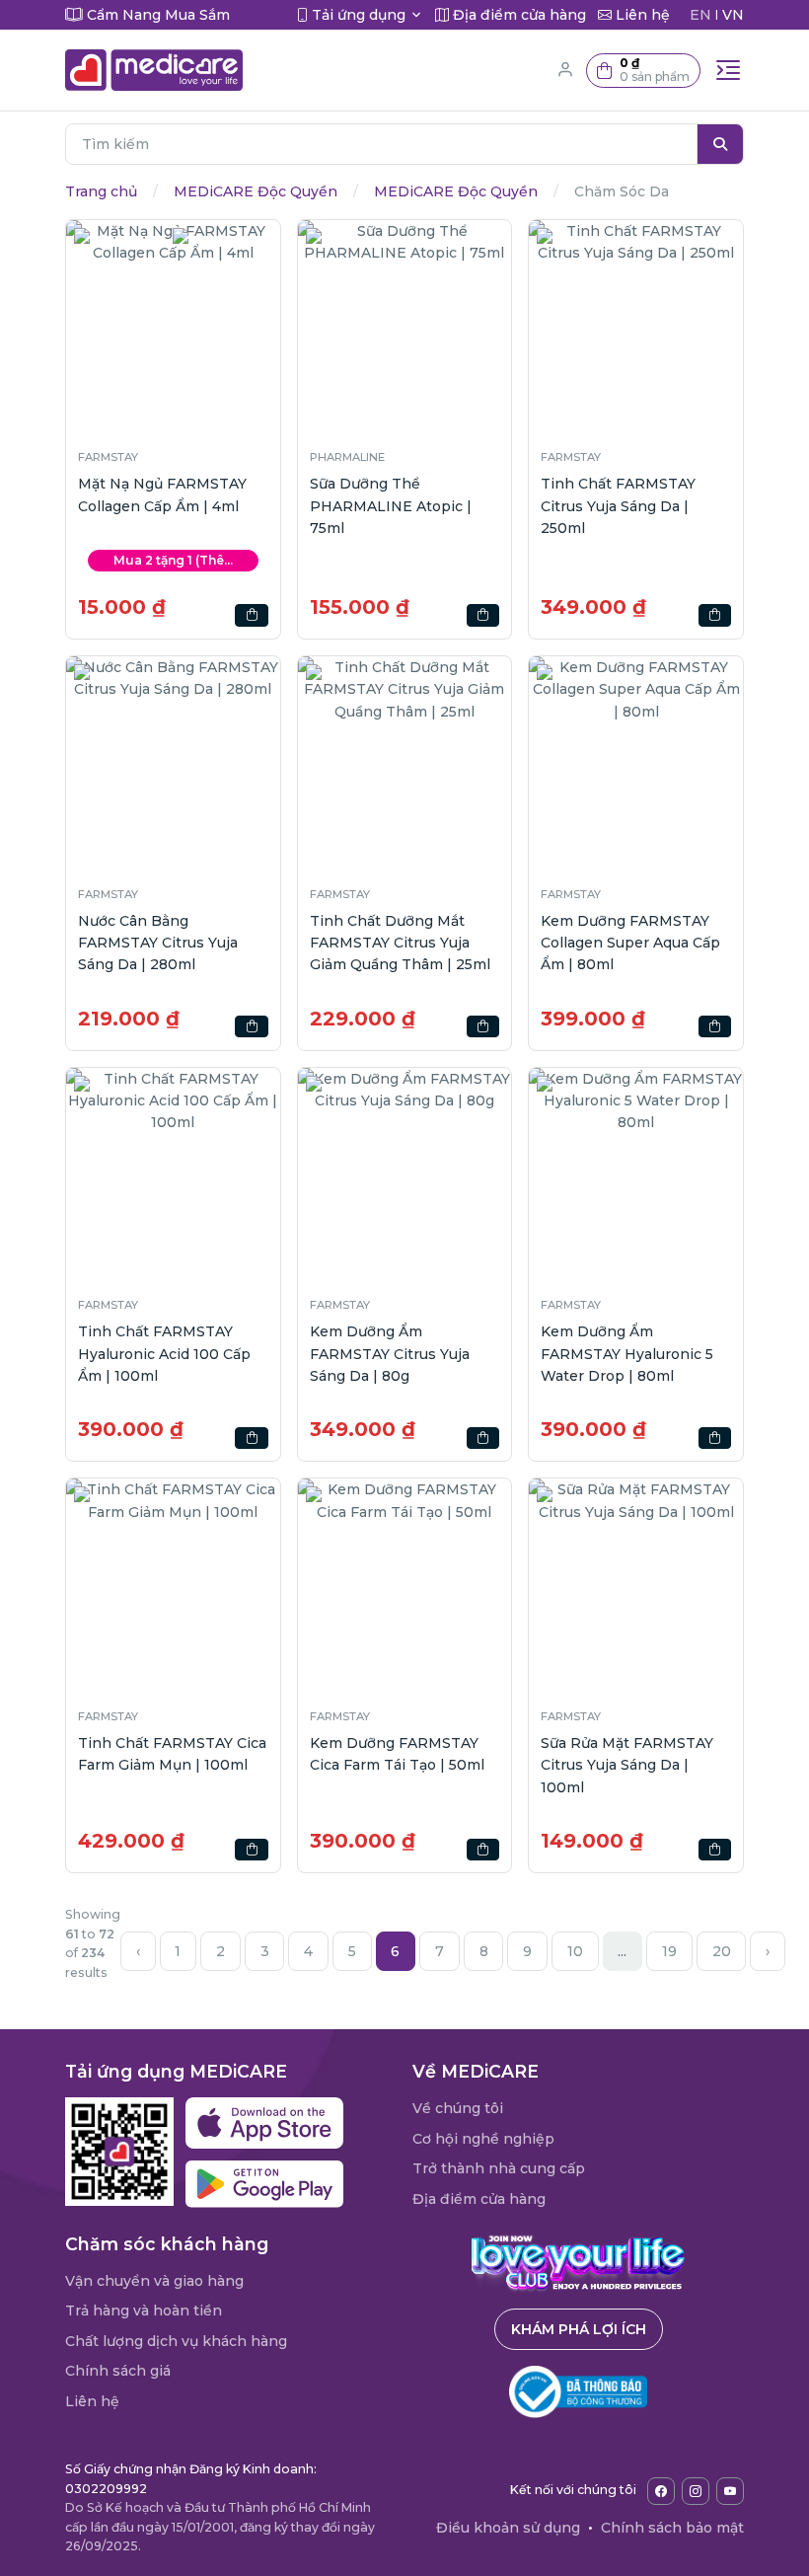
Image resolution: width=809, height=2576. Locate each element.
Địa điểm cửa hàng (479, 2199)
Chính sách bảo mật (672, 2528)
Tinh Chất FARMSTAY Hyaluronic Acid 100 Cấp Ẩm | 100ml (164, 1354)
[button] (643, 71)
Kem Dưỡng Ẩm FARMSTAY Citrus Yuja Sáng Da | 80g (390, 1354)
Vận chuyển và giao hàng (154, 2281)
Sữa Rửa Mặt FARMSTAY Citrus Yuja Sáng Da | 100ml (627, 1765)
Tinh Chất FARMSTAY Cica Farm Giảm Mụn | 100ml (172, 1754)
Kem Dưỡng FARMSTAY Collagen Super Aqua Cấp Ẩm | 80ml (630, 943)
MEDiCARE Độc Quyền (256, 191)
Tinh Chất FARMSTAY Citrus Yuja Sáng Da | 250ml (618, 506)
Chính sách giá (118, 2371)
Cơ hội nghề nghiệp (483, 2139)
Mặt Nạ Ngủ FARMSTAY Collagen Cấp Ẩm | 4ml (162, 494)
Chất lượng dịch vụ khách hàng (176, 2341)
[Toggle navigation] (728, 70)
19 (669, 1951)
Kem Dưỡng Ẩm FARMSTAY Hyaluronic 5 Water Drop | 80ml (627, 1354)
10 (575, 1951)
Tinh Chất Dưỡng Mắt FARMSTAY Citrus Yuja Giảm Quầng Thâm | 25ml (400, 943)
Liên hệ (92, 2401)
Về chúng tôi (458, 2108)
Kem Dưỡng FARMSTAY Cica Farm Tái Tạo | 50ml (397, 1754)
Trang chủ (101, 191)
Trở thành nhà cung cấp (499, 2168)
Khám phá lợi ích (579, 2329)
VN (733, 15)
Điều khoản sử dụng (508, 2528)
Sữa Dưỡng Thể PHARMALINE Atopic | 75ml (391, 506)
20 (722, 1951)
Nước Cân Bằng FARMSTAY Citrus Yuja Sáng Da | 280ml (158, 943)
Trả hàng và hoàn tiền (144, 2311)
